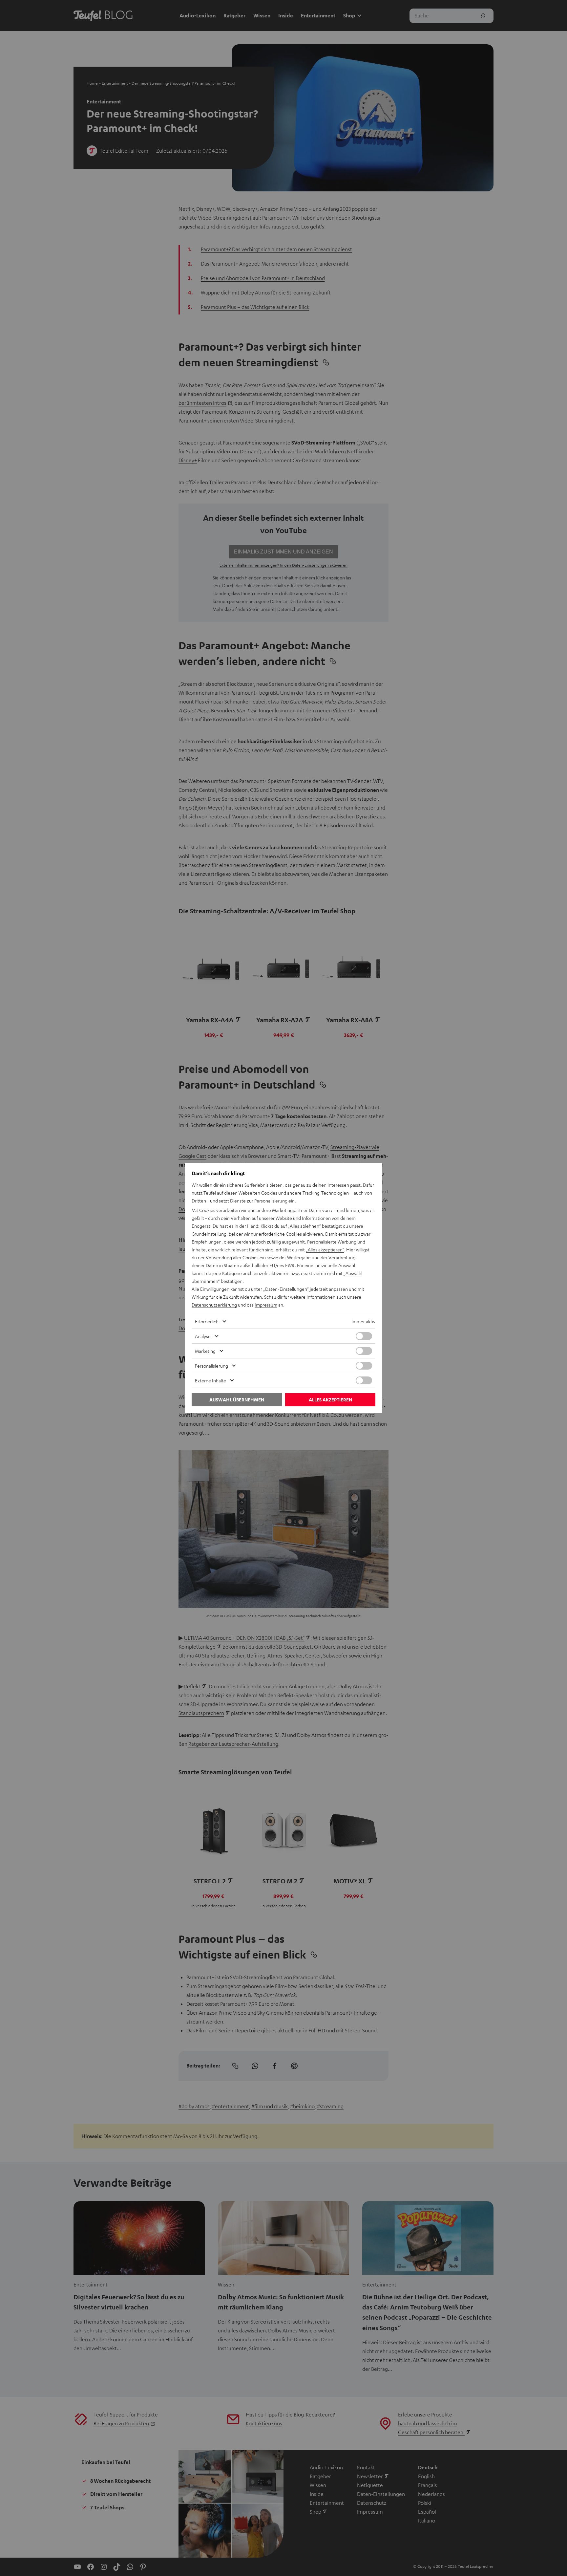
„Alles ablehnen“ (304, 1226)
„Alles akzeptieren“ (325, 1249)
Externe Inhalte (210, 1380)
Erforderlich (207, 1321)
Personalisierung (211, 1366)
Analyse (203, 1336)
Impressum (266, 1305)
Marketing (205, 1351)
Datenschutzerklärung (214, 1305)
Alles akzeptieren (330, 1400)
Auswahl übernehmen (237, 1400)
